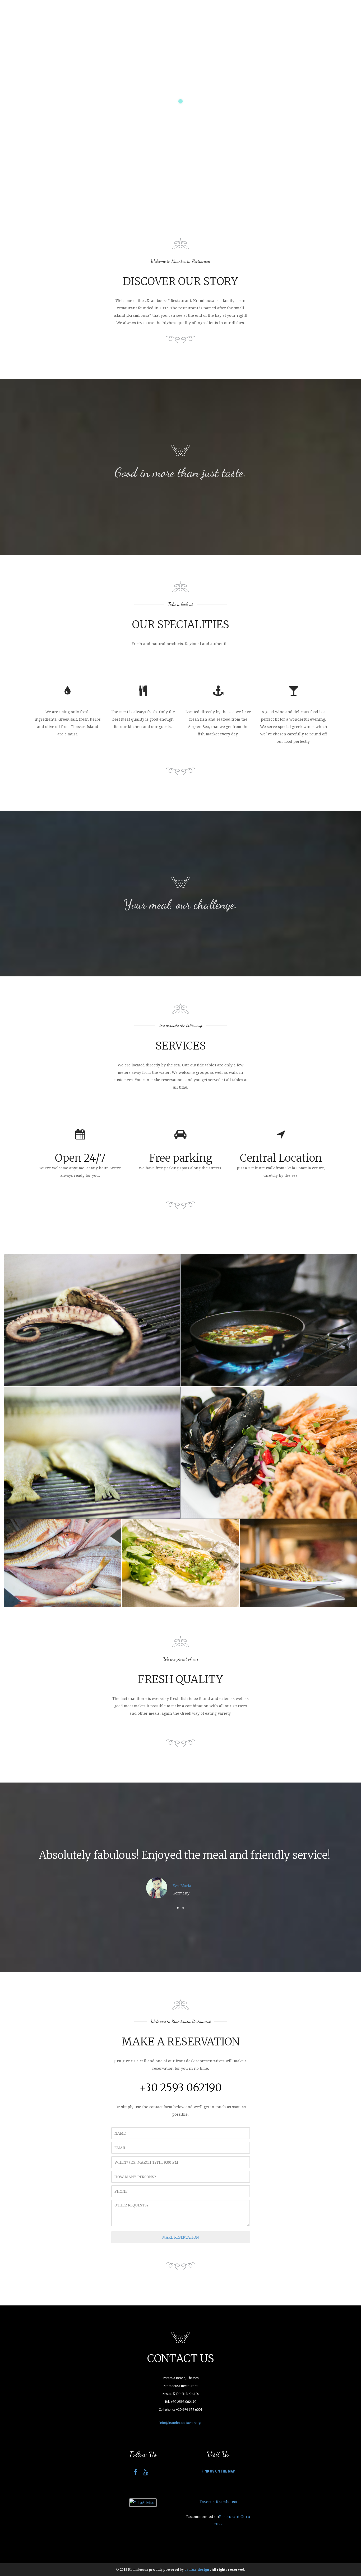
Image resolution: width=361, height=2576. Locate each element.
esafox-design (197, 2570)
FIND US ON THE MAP (218, 2471)
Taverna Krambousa (218, 2502)
